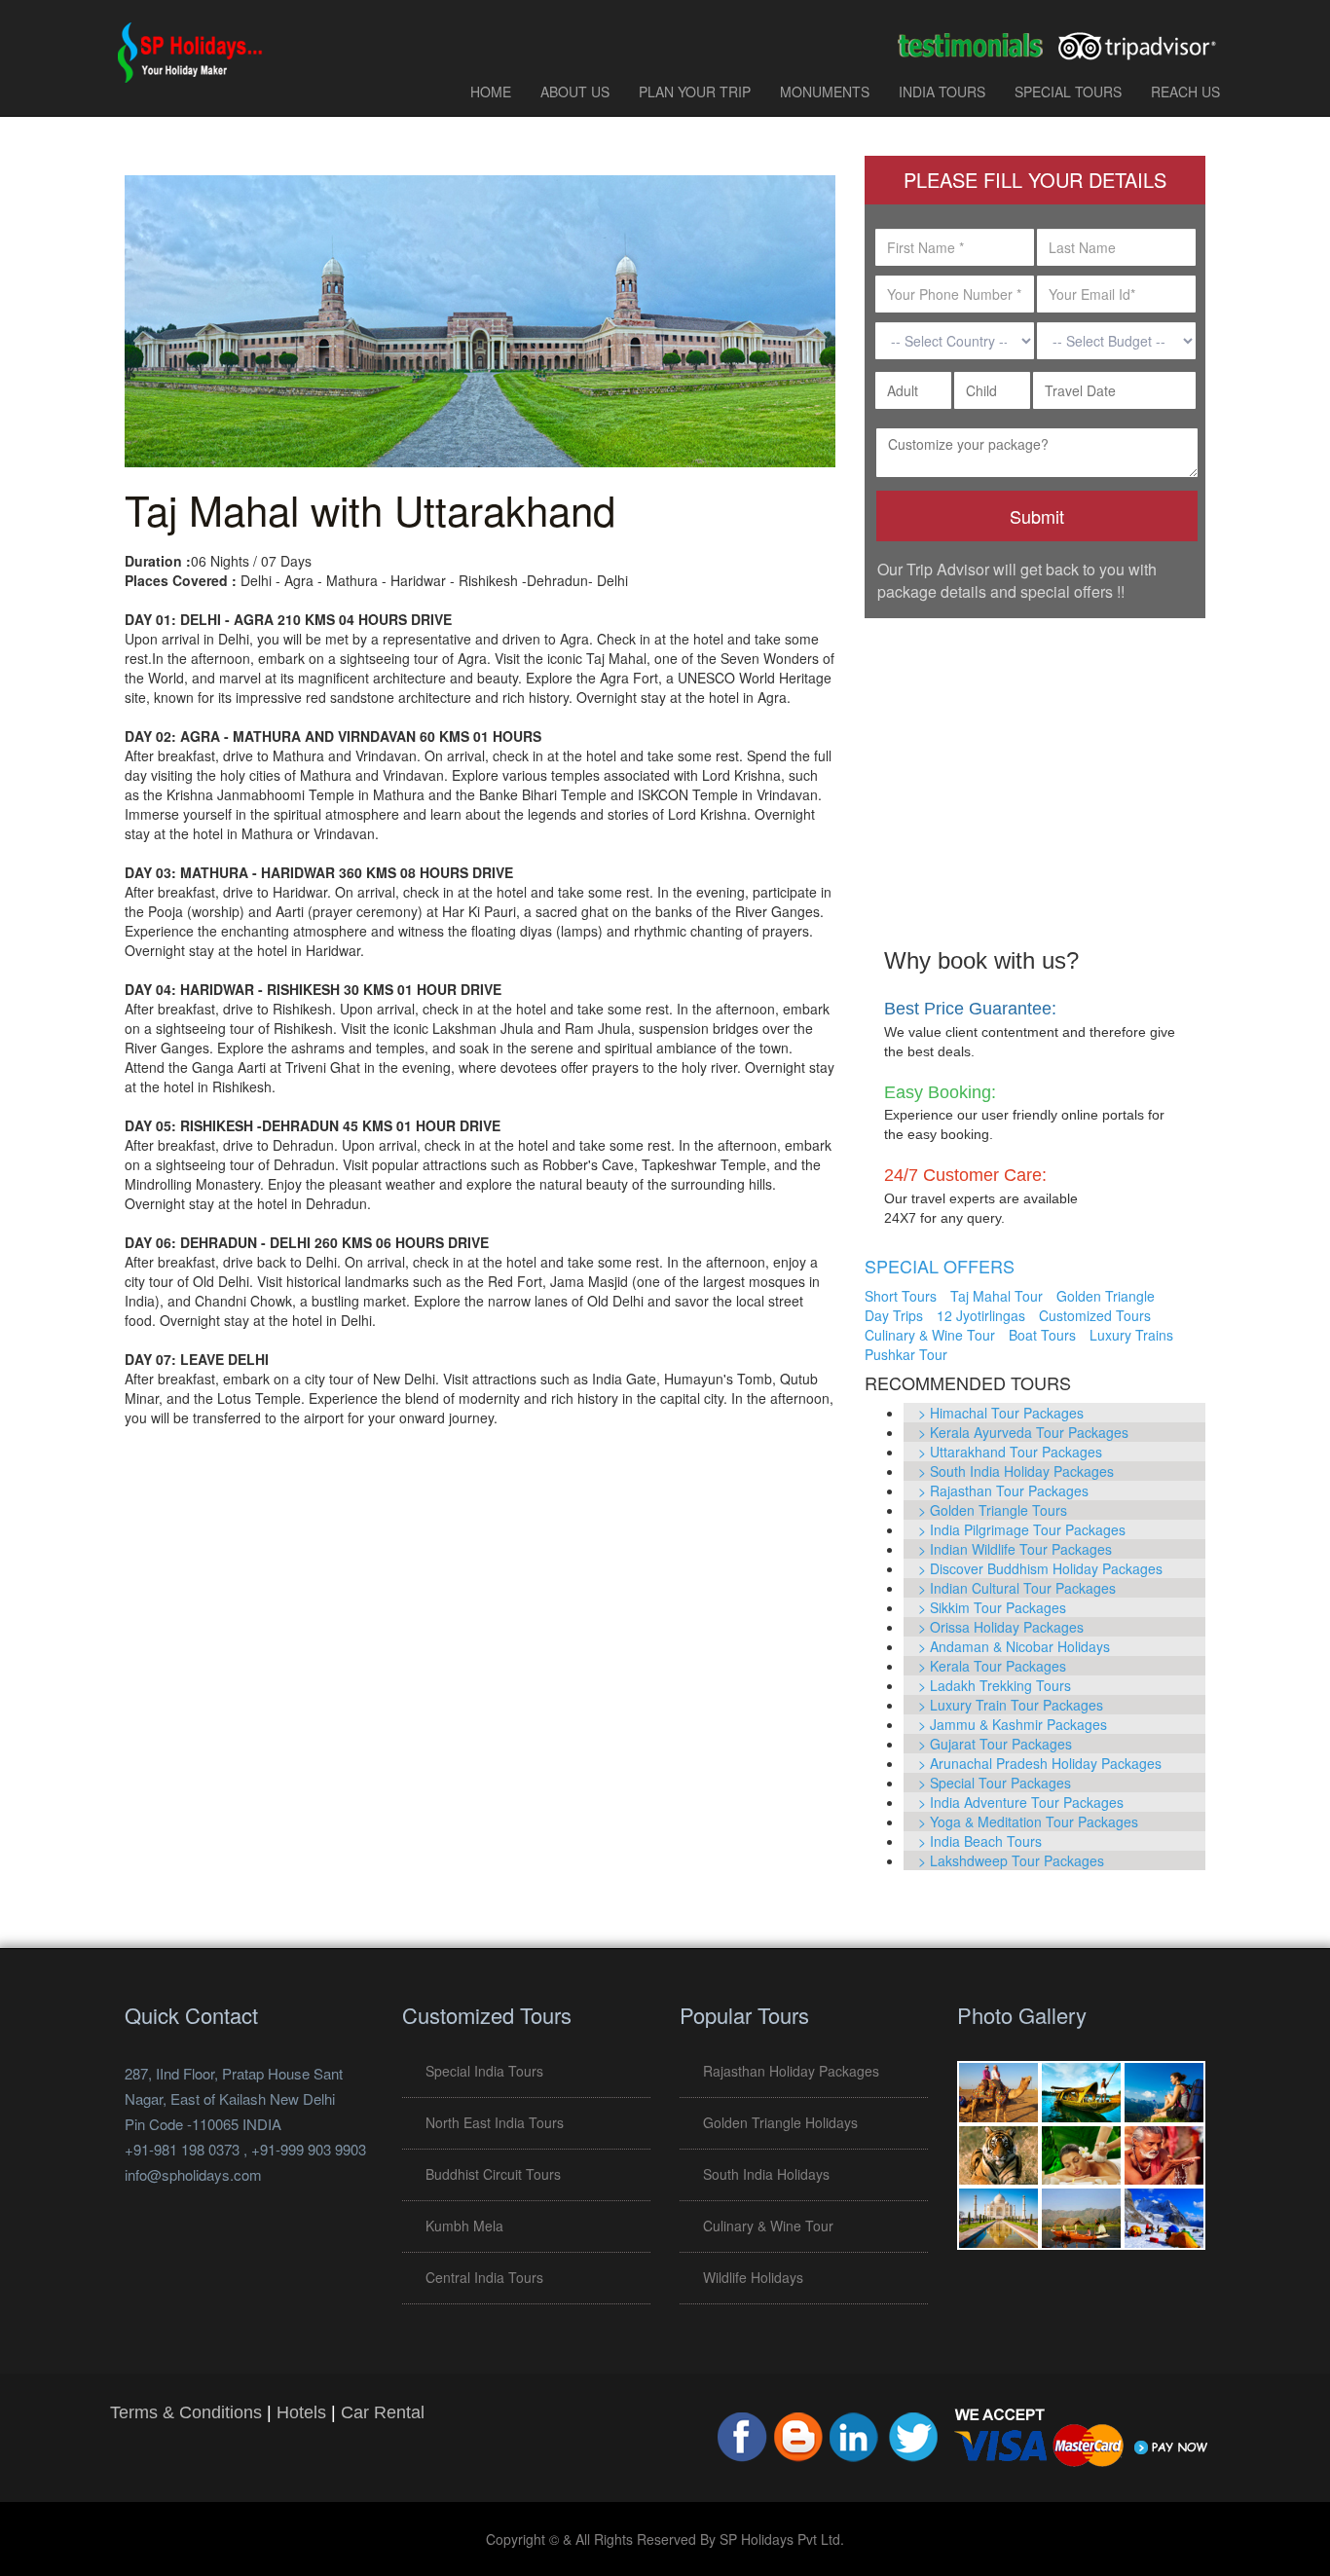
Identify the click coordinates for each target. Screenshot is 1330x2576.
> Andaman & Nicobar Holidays (1014, 1646)
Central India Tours (484, 2277)
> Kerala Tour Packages (992, 1666)
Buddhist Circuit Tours (493, 2174)
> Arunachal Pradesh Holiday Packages (1040, 1763)
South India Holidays (766, 2174)
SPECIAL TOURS (1068, 92)
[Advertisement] (1035, 769)
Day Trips (894, 1315)
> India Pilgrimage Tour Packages (1022, 1529)
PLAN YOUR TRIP (695, 92)
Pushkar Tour (906, 1354)
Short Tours (901, 1296)
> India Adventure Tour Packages (1021, 1802)
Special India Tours (484, 2071)
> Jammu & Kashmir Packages (1013, 1724)
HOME (491, 92)
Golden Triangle (1106, 1296)
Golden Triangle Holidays (780, 2122)
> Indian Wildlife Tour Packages (1015, 1549)
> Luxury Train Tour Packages (1011, 1705)
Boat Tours (1042, 1335)
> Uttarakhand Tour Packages (1010, 1452)
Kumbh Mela (464, 2226)
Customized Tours (1095, 1315)
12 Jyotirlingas (981, 1315)
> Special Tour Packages (995, 1783)
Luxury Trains (1131, 1335)
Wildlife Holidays (753, 2277)
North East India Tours (495, 2122)
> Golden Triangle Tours (993, 1510)
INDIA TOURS (942, 92)
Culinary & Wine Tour (930, 1335)
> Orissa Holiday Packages (1001, 1627)
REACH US (1185, 92)
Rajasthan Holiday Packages (791, 2071)
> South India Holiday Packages (1016, 1471)
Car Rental (383, 2412)
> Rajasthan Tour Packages (1003, 1490)
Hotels (301, 2412)
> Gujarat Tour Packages (995, 1744)
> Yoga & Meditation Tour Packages (1028, 1822)
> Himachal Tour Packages (1001, 1413)
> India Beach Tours (980, 1841)
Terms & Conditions (186, 2412)
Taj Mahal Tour (997, 1296)
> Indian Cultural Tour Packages (1017, 1588)
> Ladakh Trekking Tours (995, 1685)
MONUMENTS (825, 92)
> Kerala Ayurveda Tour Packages (1023, 1432)
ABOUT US (575, 92)
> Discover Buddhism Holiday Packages (1040, 1568)
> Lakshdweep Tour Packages (1011, 1860)
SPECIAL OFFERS (940, 1266)
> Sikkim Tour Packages (992, 1607)
